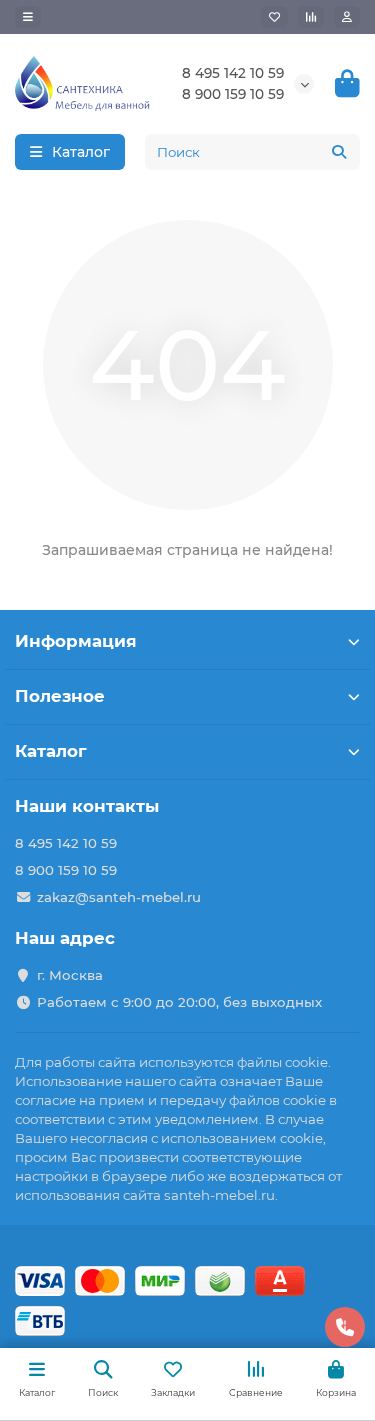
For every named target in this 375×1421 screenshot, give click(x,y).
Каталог (51, 751)
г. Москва (70, 975)
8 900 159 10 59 (233, 94)
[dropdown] (28, 17)
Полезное (60, 696)
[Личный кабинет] (347, 17)
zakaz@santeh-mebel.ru (119, 897)
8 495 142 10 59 (233, 73)
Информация (76, 641)
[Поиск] (339, 152)
